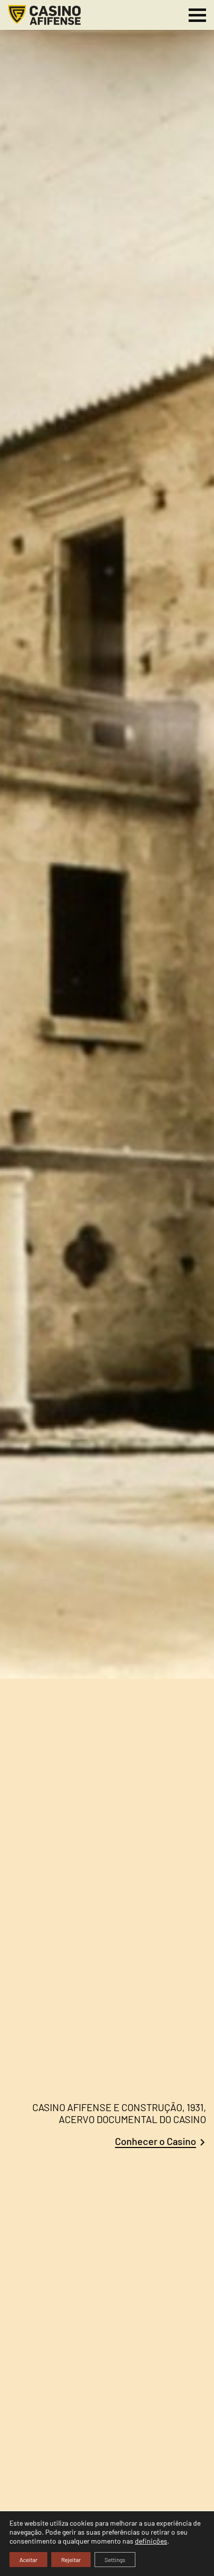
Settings (115, 2560)
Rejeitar (71, 2560)
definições (151, 2541)
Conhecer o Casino (156, 2141)
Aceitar (28, 2560)
